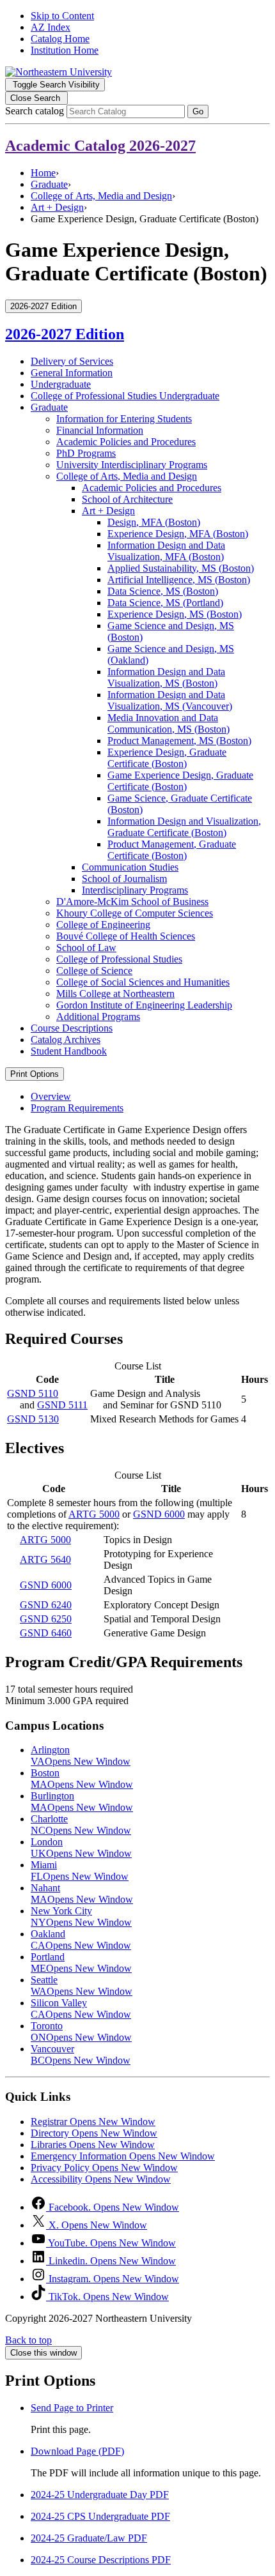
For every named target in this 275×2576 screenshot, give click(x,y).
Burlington (82, 1802)
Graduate (49, 184)
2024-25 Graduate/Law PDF (89, 2538)
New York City (81, 1917)
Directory (94, 2133)
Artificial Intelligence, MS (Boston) (179, 580)
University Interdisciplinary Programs (132, 465)
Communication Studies (130, 867)
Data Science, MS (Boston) (163, 591)
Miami (80, 1871)
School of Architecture (127, 499)
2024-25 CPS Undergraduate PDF (100, 2516)
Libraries (93, 2145)
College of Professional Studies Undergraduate (125, 396)
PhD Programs (86, 453)
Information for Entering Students (124, 419)
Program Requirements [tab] (77, 1108)
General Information (72, 373)
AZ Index (51, 27)
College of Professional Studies (119, 959)
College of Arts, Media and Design (101, 196)
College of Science (94, 971)
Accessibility (101, 2179)
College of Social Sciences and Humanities (143, 982)
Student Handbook (69, 1051)
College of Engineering (103, 925)
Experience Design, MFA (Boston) (178, 534)
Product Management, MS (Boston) (179, 741)
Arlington (81, 1756)
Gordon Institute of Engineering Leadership (144, 1005)
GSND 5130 (33, 1419)
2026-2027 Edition (65, 334)
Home (43, 173)
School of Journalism (124, 879)
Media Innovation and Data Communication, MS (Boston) (169, 723)
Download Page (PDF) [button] (77, 2451)
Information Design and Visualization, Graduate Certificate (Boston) (184, 827)
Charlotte (81, 1825)
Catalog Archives (66, 1040)
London (81, 1848)
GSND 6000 (159, 1514)
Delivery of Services (72, 361)
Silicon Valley (81, 2008)
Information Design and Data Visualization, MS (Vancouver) (170, 700)
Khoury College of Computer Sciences (135, 913)
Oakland (81, 1940)
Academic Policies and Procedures (126, 442)
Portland (81, 1962)
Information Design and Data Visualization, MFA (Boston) (166, 551)
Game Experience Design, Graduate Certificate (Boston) (180, 781)
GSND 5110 (33, 1393)
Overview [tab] (51, 1096)
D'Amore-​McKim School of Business (132, 902)
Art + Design (57, 207)
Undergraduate (61, 384)
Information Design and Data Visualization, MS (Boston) (166, 677)
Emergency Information (123, 2156)
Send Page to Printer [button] (72, 2408)
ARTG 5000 (94, 1514)
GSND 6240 (46, 1605)
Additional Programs (98, 1017)
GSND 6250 (46, 1619)
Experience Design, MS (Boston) (175, 614)
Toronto (81, 2031)
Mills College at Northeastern (115, 994)
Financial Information (100, 430)
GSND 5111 (62, 1405)
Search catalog (35, 111)
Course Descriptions (72, 1028)
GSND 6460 (46, 1633)
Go (198, 111)
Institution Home (65, 50)
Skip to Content (62, 16)
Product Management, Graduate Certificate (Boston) (172, 850)
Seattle (82, 1985)
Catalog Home (60, 39)
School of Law (86, 948)
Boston (82, 1779)
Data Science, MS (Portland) (165, 603)
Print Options (35, 1074)
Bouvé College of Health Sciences (126, 936)
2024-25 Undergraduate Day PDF (100, 2495)
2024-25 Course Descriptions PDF (101, 2560)
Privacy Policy (104, 2168)
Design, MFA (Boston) (154, 522)
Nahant (82, 1894)
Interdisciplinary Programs (135, 890)
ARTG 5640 (45, 1559)
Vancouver (81, 2054)
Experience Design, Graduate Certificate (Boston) (167, 758)
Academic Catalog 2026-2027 (100, 146)
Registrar (93, 2122)
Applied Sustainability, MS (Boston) (181, 568)
